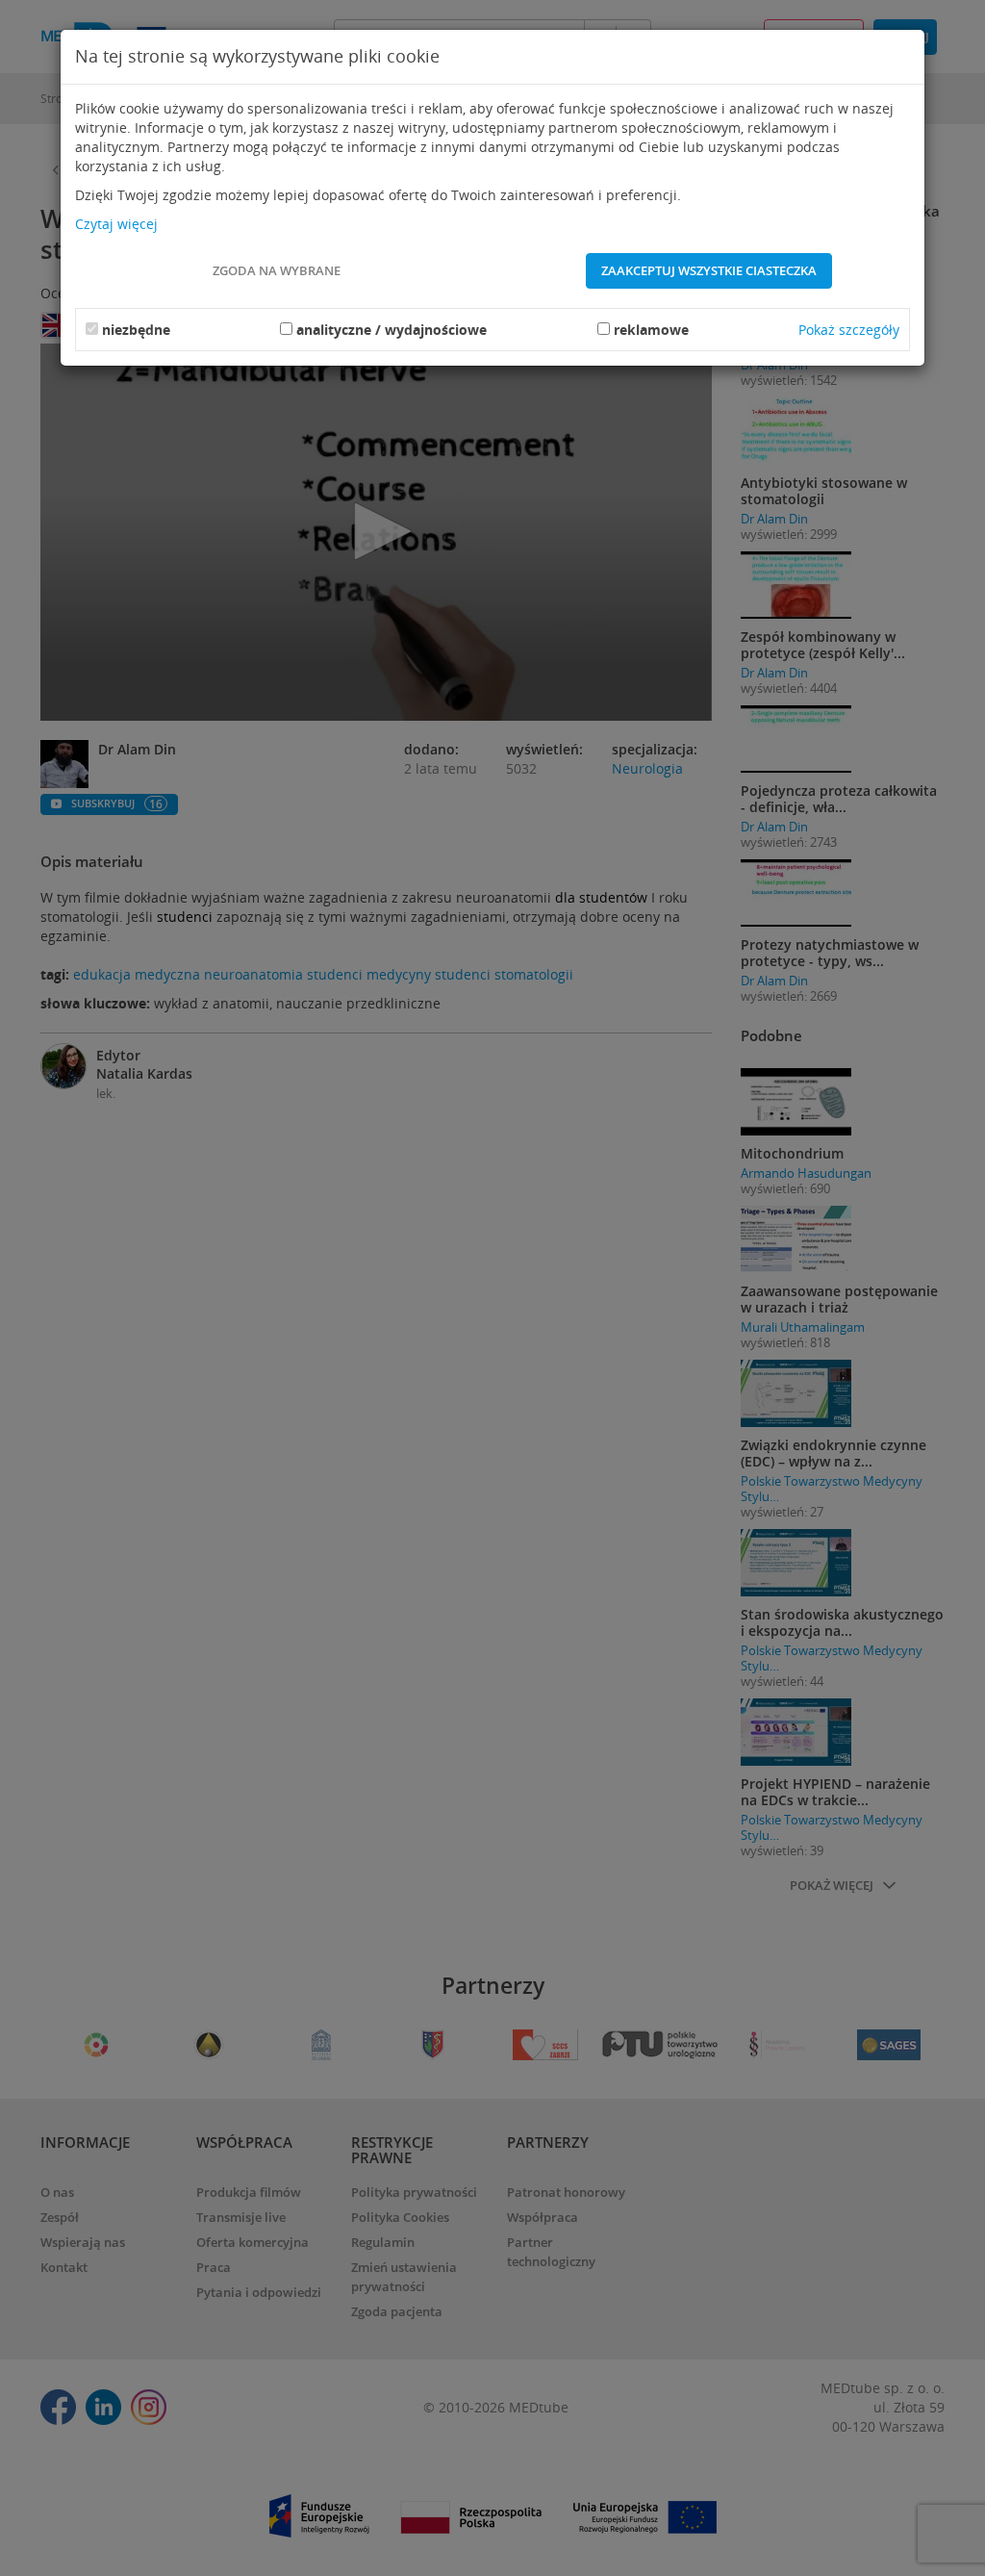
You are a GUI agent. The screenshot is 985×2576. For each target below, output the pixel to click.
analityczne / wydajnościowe (391, 330)
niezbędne (136, 330)
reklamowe (651, 330)
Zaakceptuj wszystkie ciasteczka (709, 270)
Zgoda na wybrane (277, 270)
